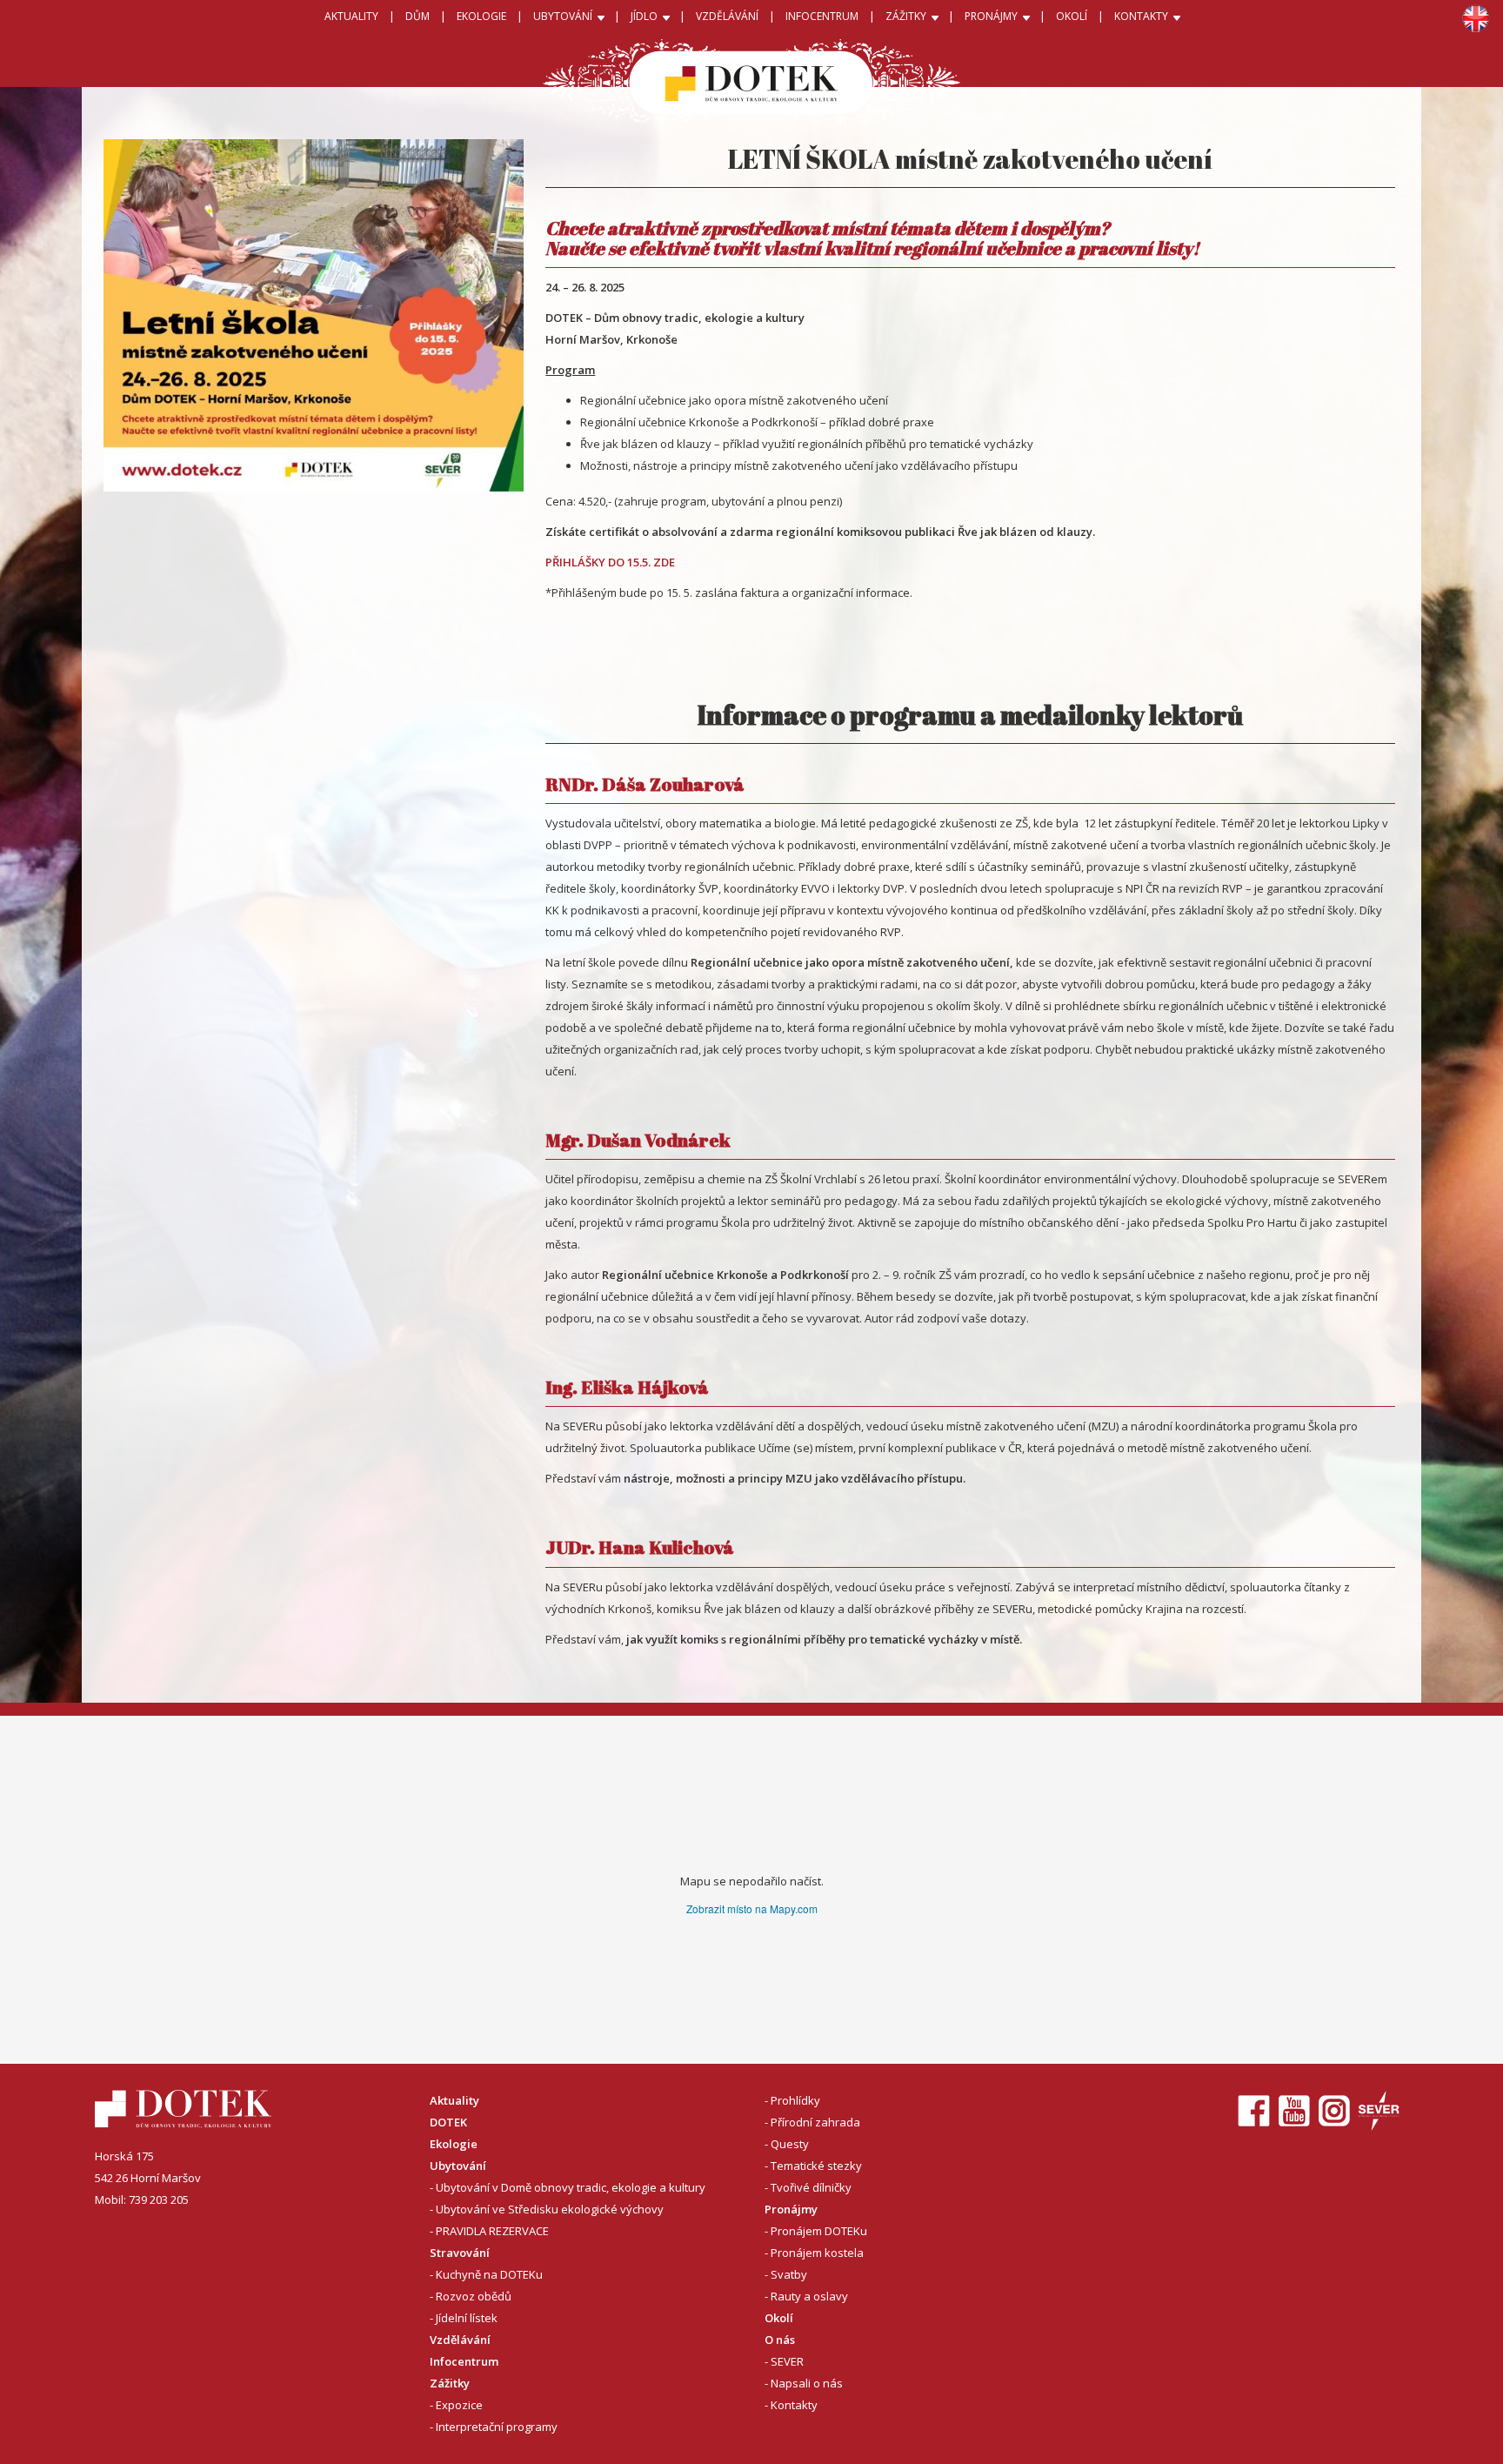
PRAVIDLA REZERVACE (492, 2231)
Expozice (459, 2405)
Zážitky (450, 2383)
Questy (790, 2144)
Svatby (789, 2274)
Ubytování (458, 2166)
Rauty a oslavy (809, 2296)
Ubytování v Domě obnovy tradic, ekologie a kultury (571, 2187)
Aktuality (351, 16)
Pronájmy (791, 2209)
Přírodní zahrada (815, 2122)
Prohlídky (795, 2100)
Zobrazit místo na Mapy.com (752, 1908)
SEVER (787, 2361)
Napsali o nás (807, 2383)
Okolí (1072, 16)
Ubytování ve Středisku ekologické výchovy (550, 2209)
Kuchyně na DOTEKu (489, 2274)
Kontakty (794, 2405)
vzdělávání (727, 16)
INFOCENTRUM (822, 16)
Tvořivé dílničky (811, 2187)
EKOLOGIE (481, 16)
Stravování (460, 2253)
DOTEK (448, 2122)
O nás (780, 2340)
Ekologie (454, 2144)
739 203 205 (159, 2200)
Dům (417, 16)
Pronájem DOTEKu (819, 2231)
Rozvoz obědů (474, 2296)
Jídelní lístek (467, 2318)
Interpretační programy (497, 2427)
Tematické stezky (816, 2166)
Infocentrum (464, 2361)
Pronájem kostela (817, 2253)
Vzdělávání (460, 2340)
